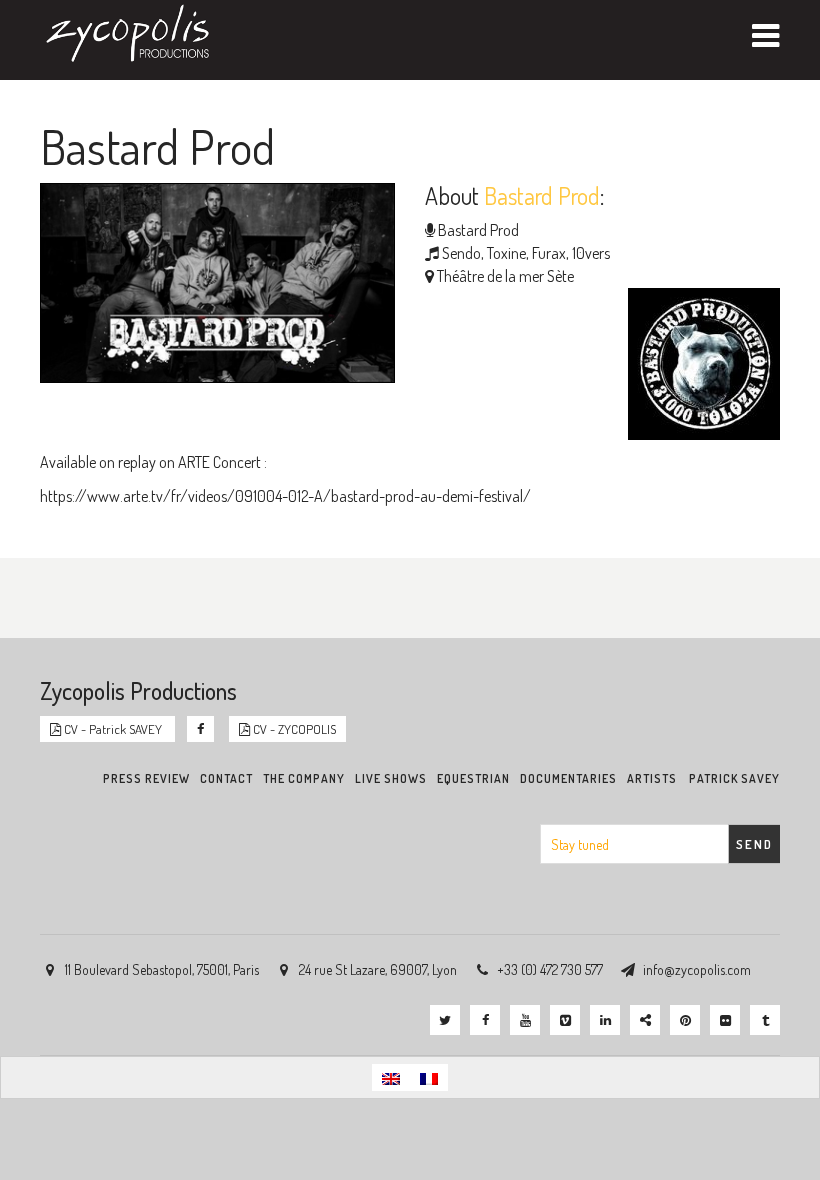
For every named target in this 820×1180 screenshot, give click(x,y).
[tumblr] (765, 1020)
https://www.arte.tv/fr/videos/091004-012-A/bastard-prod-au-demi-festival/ (285, 496)
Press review (146, 778)
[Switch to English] (391, 1077)
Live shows (391, 778)
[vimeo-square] (565, 1020)
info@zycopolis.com (697, 969)
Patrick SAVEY (734, 778)
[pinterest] (685, 1020)
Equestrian (473, 778)
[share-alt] (645, 1020)
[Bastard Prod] (699, 367)
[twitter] (445, 1020)
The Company (304, 778)
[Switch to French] (429, 1077)
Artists (652, 778)
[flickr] (725, 1020)
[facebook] (485, 1020)
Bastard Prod (478, 230)
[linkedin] (605, 1020)
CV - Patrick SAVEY (113, 729)
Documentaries (568, 778)
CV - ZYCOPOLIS (293, 729)
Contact (226, 778)
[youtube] (525, 1020)
